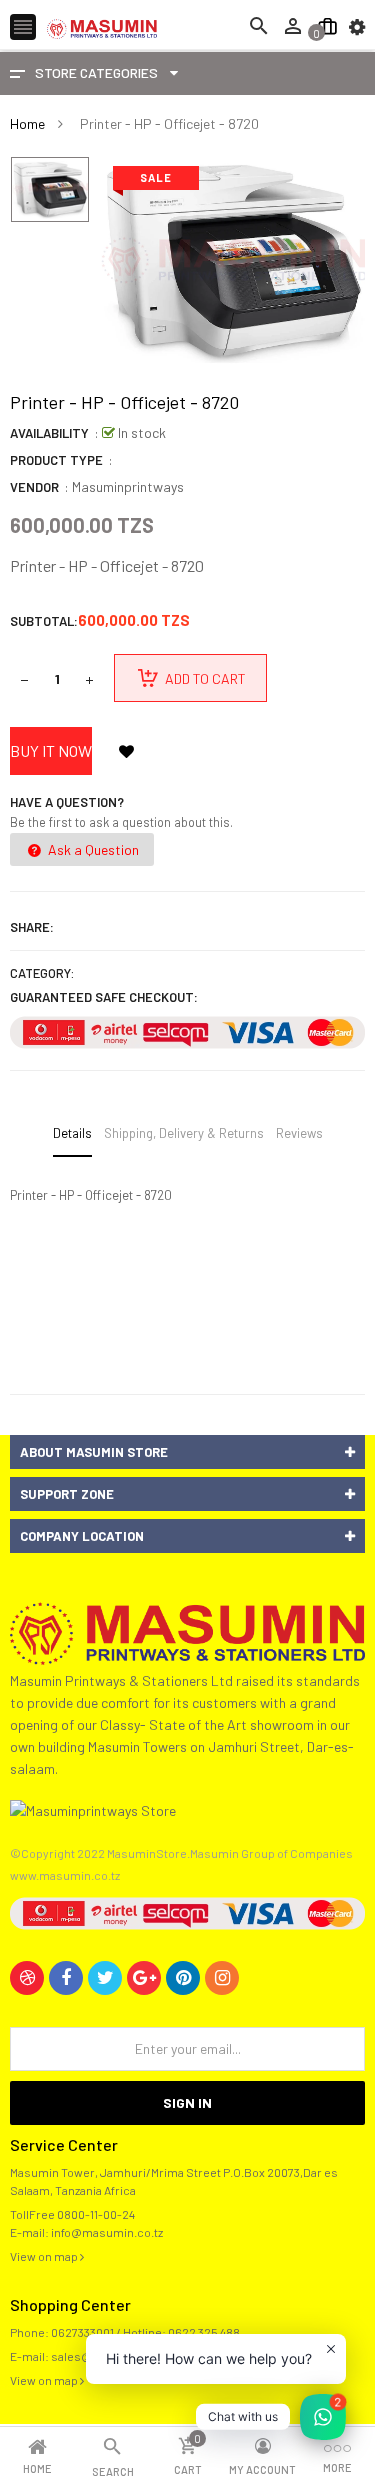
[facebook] (66, 1978)
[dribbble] (27, 1978)
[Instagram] (222, 1978)
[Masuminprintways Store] (187, 1631)
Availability (49, 433)
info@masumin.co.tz (107, 2232)
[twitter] (105, 1978)
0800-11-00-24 (96, 2214)
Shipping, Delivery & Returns (184, 1133)
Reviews (299, 1133)
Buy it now (51, 750)
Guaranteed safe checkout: (104, 997)
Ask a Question (92, 849)
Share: (32, 927)
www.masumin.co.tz (65, 1875)
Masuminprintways (128, 486)
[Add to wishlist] (126, 751)
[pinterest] (183, 1978)
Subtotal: (44, 621)
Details (72, 1133)
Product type (56, 460)
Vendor (34, 487)
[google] (144, 1978)
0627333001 (82, 2332)
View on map (45, 2256)
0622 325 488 (204, 2332)
